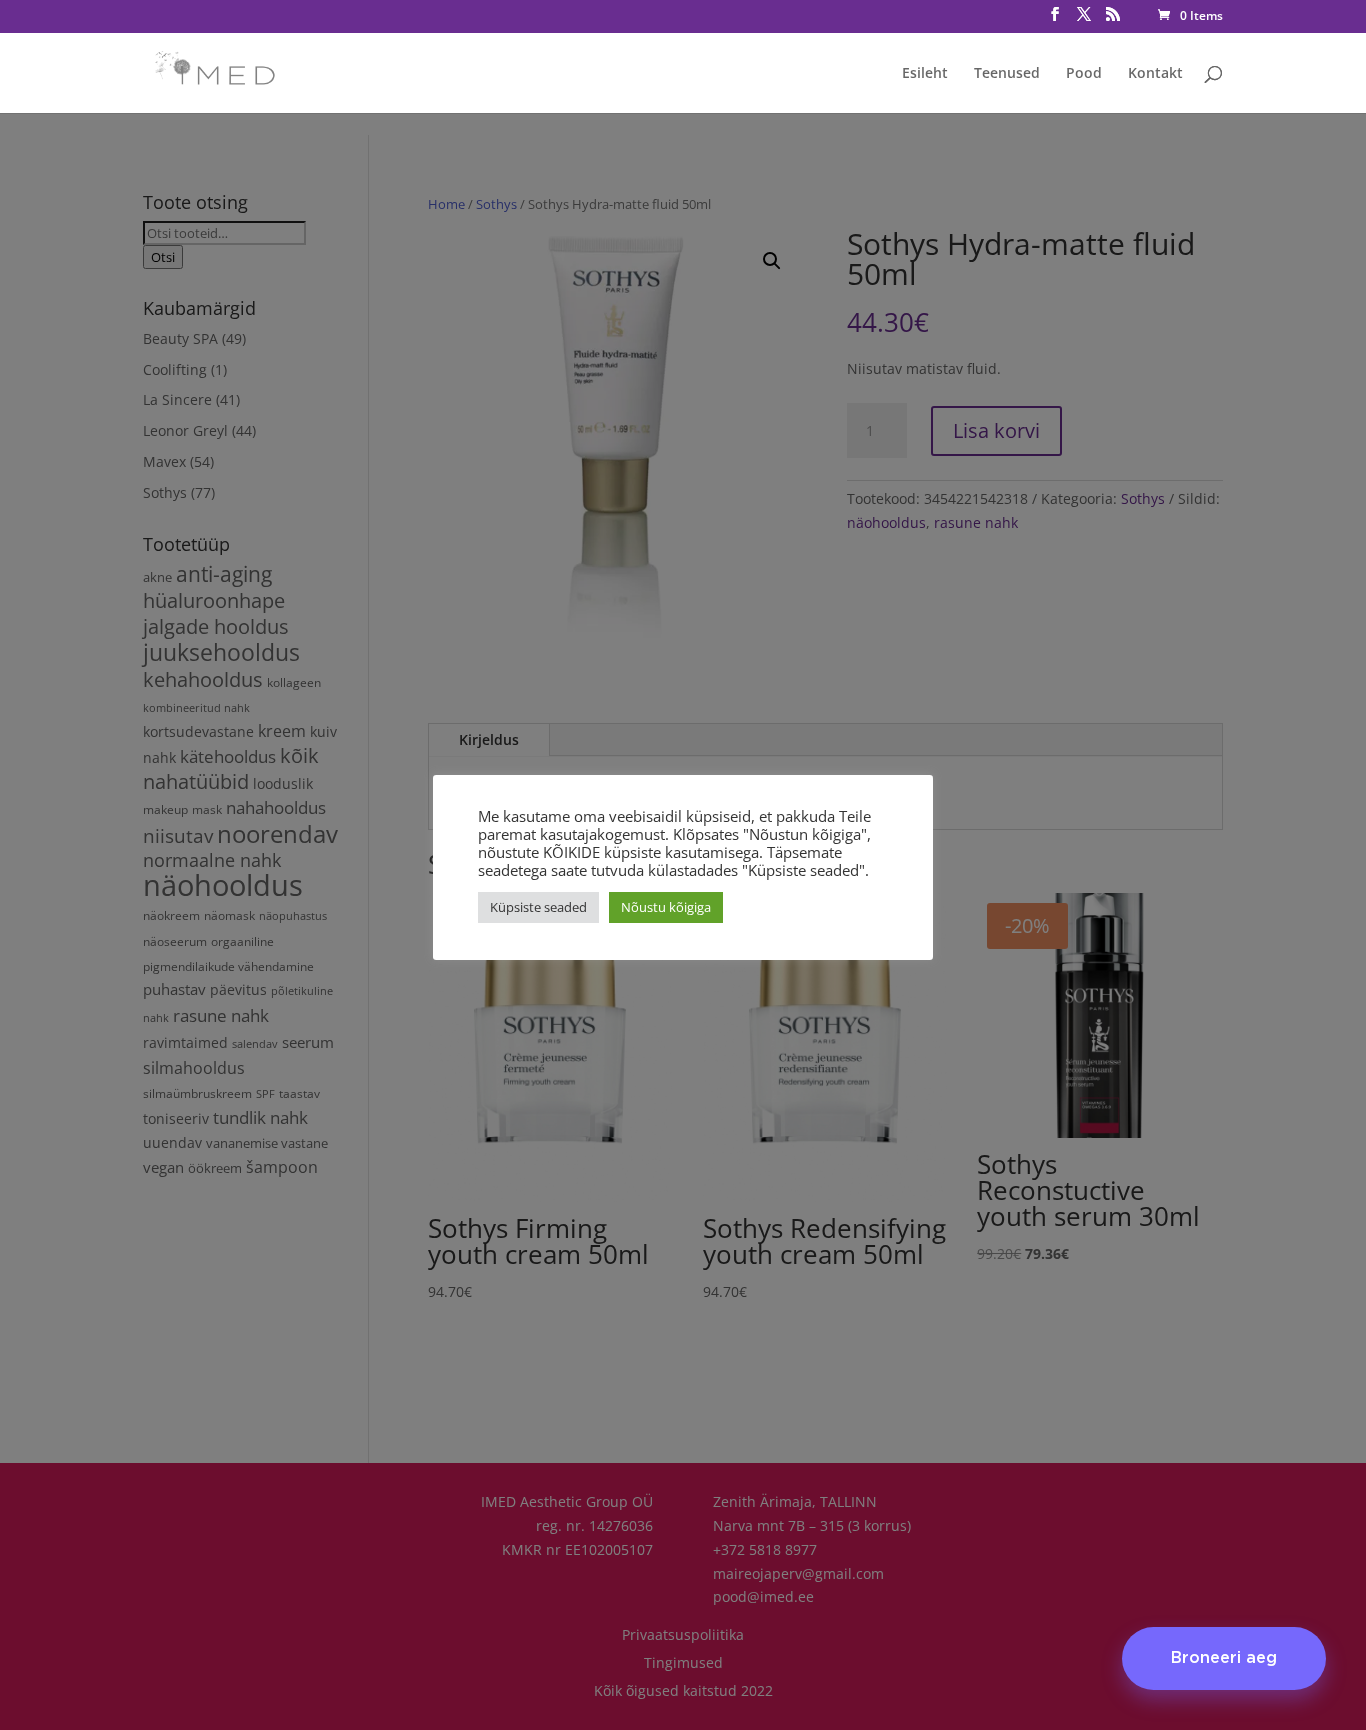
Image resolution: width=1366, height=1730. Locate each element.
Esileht (925, 74)
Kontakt (1155, 74)
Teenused (1007, 74)
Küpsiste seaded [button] (538, 907)
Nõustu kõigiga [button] (666, 907)
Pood (1084, 74)
